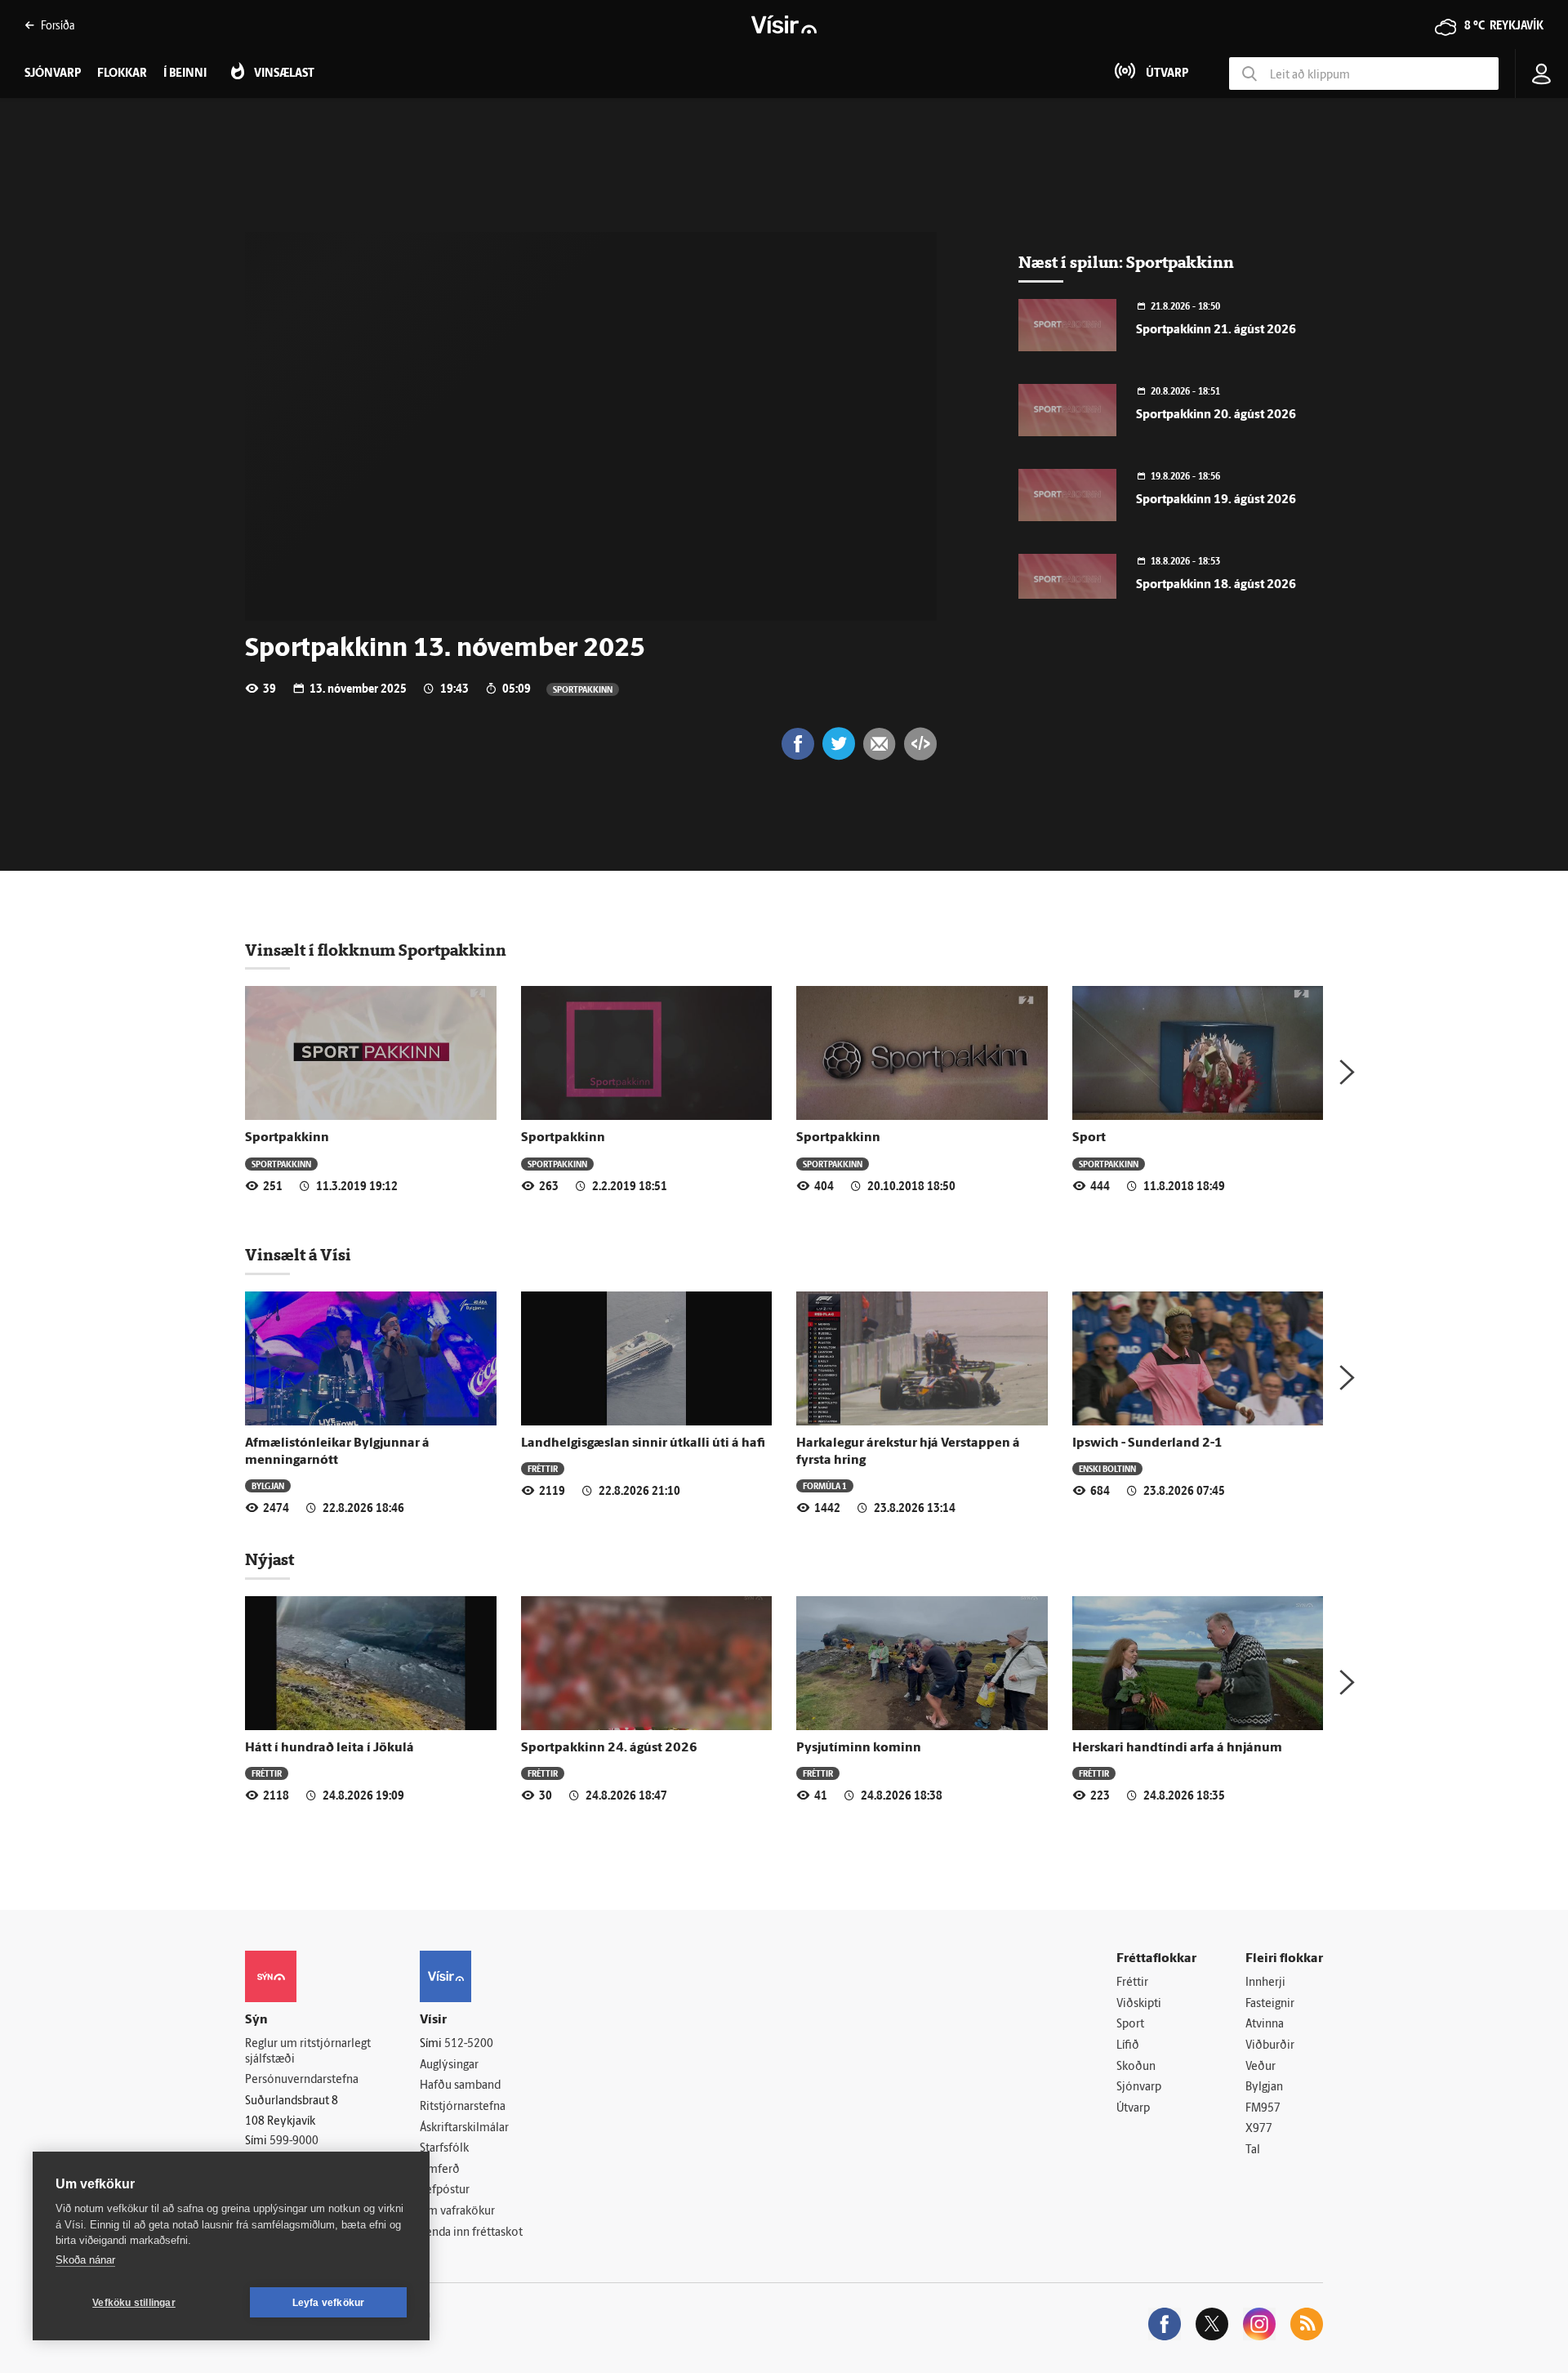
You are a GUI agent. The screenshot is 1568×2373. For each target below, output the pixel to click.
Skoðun (1136, 2067)
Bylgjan (268, 1485)
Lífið (1128, 2046)
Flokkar (122, 74)
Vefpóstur (445, 2190)
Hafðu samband (460, 2086)
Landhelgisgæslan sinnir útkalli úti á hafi (643, 1443)
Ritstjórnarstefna (463, 2107)
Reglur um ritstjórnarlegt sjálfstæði (308, 2052)
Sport (1089, 1138)
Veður (1261, 2067)
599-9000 (294, 2141)
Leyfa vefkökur (329, 2303)
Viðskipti (1139, 2004)
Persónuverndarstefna (302, 2080)
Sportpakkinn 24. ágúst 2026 (609, 1748)
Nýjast (269, 1559)
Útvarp (1133, 2109)
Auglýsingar (449, 2065)
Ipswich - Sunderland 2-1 (1147, 1443)
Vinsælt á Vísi (298, 1255)
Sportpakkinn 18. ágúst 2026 (1216, 585)
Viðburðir (1270, 2046)
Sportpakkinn (583, 689)
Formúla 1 (825, 1485)
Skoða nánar (85, 2260)
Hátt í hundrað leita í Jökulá (330, 1748)
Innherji (1265, 1983)
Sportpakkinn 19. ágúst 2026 (1216, 500)
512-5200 (469, 2044)
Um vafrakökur (457, 2212)
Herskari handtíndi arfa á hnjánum (1177, 1748)
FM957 (1263, 2109)
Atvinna (1265, 2025)
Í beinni (185, 74)
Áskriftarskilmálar (464, 2128)
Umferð (440, 2170)
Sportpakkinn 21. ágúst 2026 (1216, 330)
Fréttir (543, 1468)
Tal (1253, 2150)
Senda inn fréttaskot (471, 2233)
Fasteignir (1270, 2004)
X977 (1259, 2129)
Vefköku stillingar (134, 2303)
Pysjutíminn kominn (859, 1748)
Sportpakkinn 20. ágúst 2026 (1216, 415)
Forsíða (58, 25)
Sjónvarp (1139, 2088)
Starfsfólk (444, 2149)
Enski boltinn (1107, 1468)
